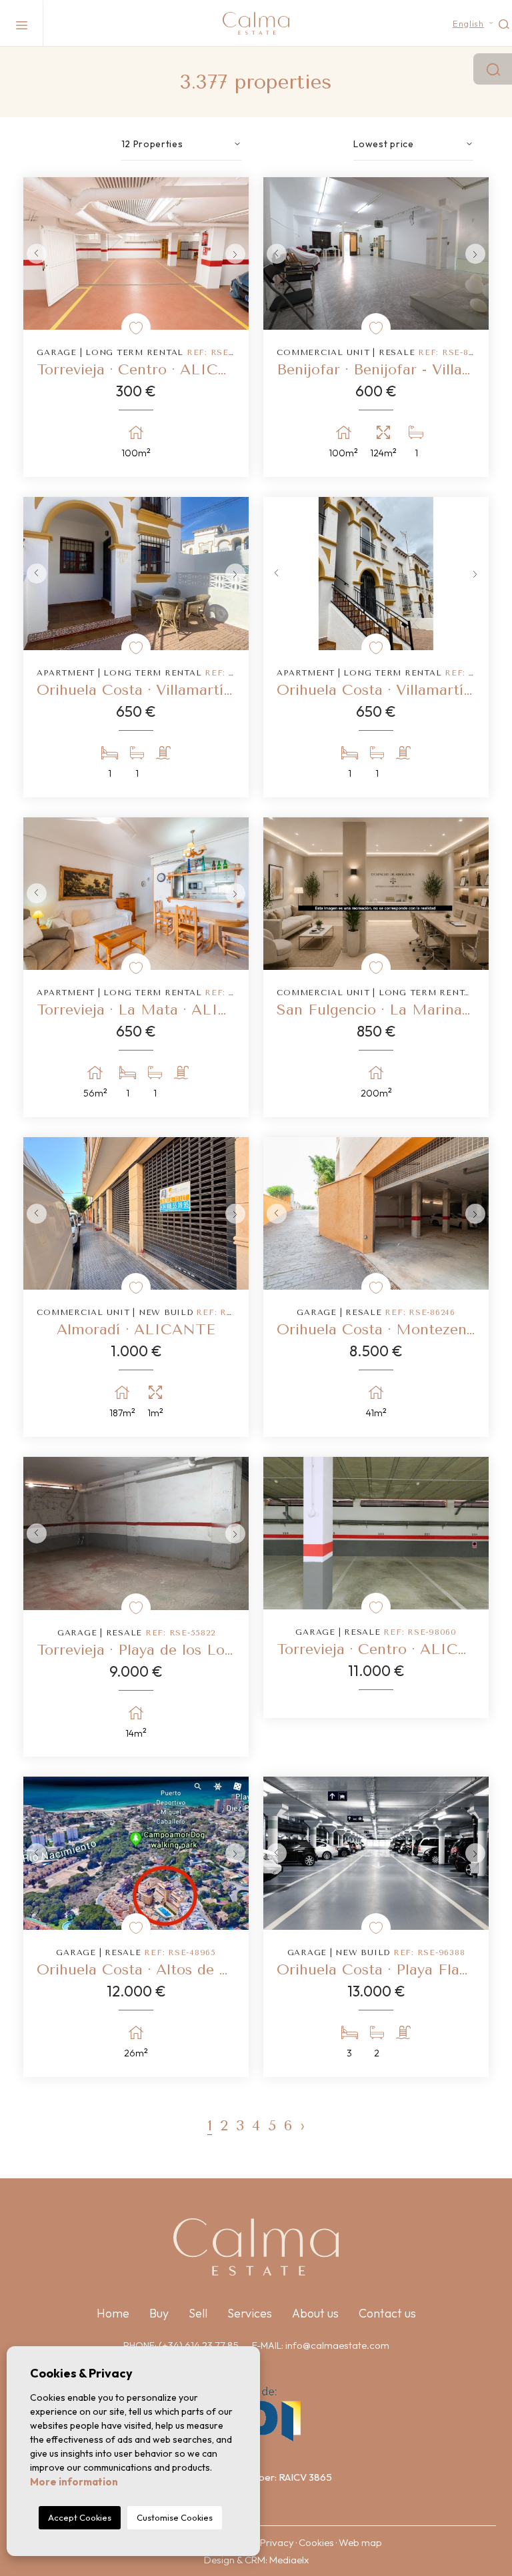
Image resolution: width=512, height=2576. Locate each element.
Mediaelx (289, 2560)
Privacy (277, 2542)
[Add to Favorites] (136, 328)
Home (113, 2313)
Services (250, 2313)
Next (235, 253)
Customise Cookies (175, 2517)
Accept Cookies (80, 2517)
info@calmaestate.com (337, 2345)
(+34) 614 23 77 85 (199, 2345)
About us (315, 2313)
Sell (198, 2313)
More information (74, 2482)
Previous (37, 253)
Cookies (316, 2542)
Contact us (387, 2313)
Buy (159, 2313)
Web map (360, 2542)
